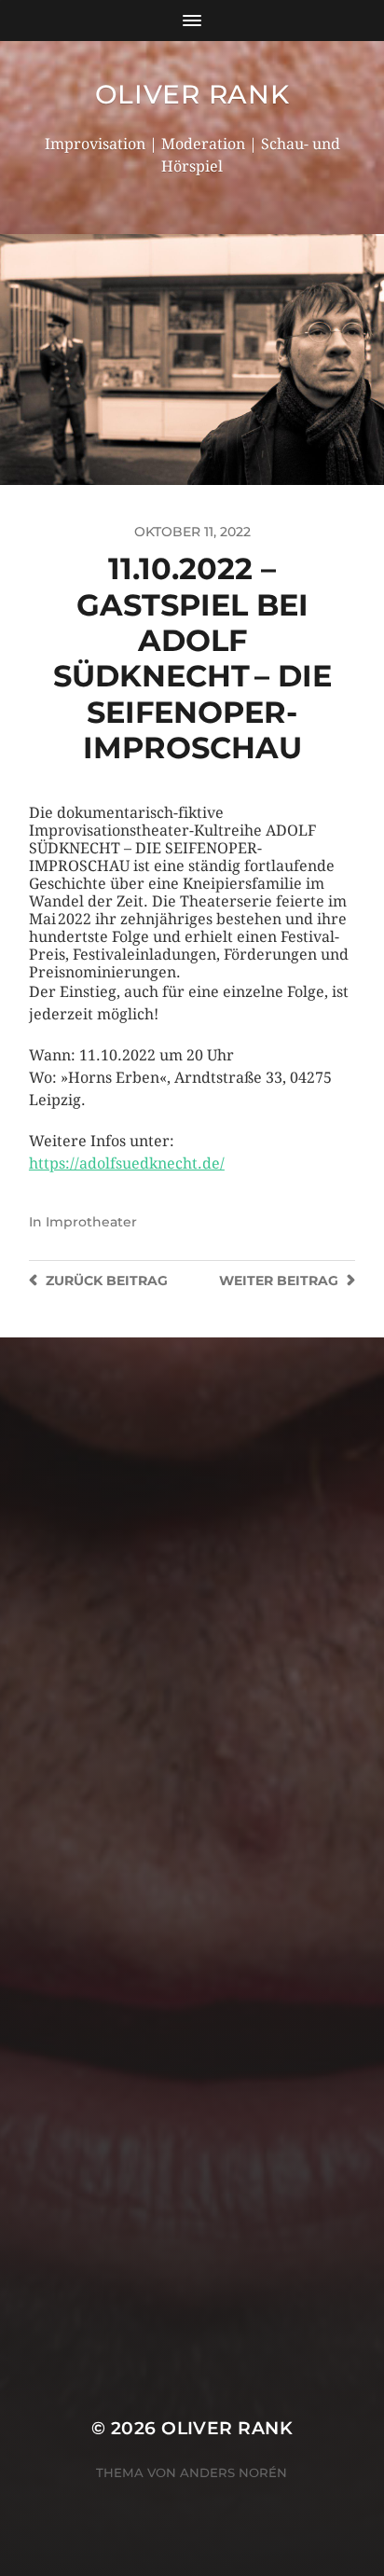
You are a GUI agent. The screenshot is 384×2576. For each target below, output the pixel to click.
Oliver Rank (192, 94)
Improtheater (91, 1222)
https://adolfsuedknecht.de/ (127, 1163)
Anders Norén (233, 2472)
